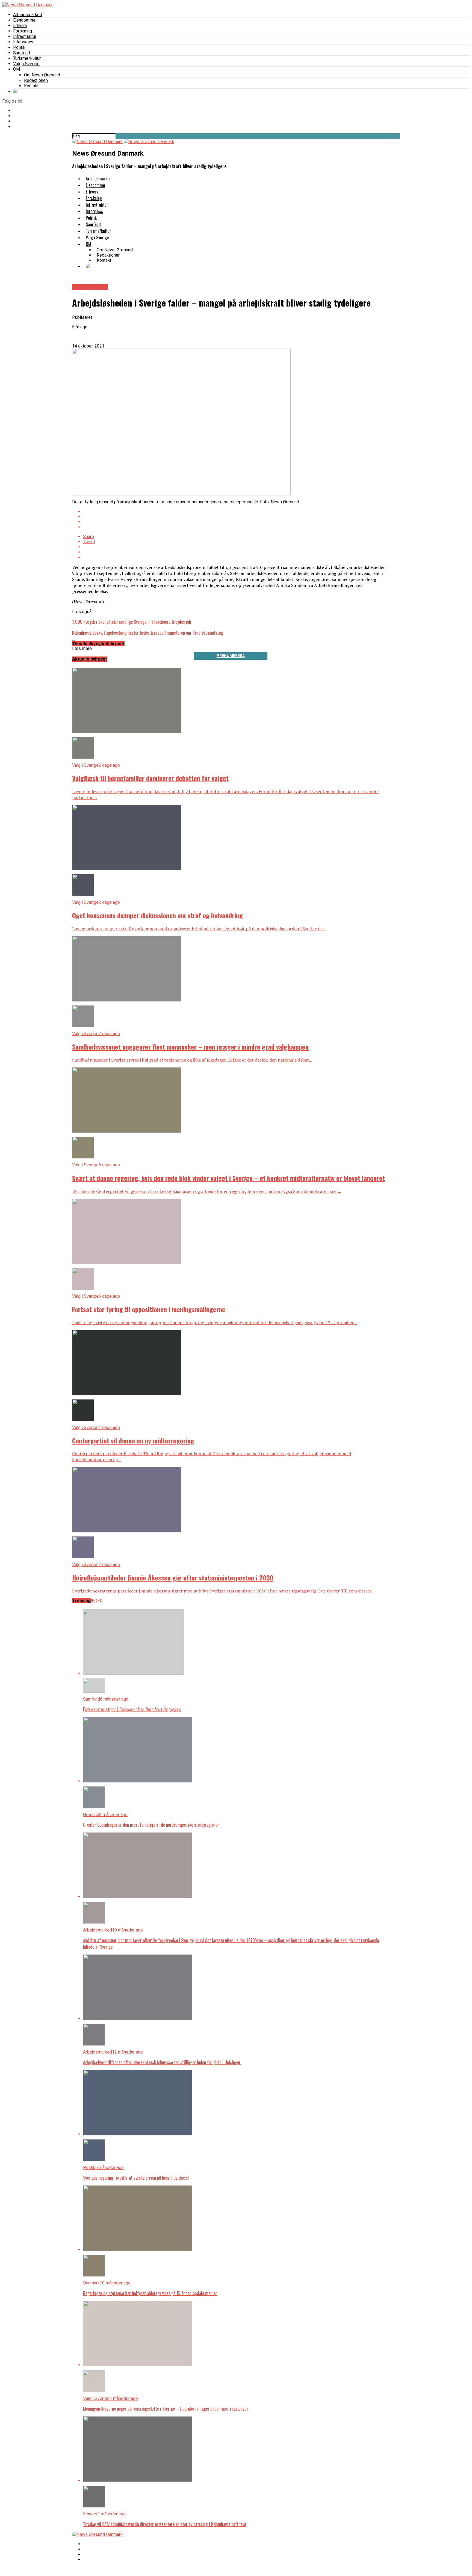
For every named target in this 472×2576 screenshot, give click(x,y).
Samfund (22, 53)
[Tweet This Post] (236, 517)
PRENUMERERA (231, 656)
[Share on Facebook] (236, 511)
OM (17, 69)
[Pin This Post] (236, 522)
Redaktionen (36, 80)
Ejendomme (24, 20)
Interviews (23, 42)
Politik (19, 47)
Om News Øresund (42, 75)
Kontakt (31, 86)
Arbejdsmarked (28, 15)
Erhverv (20, 26)
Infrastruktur (25, 36)
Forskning (23, 31)
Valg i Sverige (26, 64)
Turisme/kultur (27, 58)
